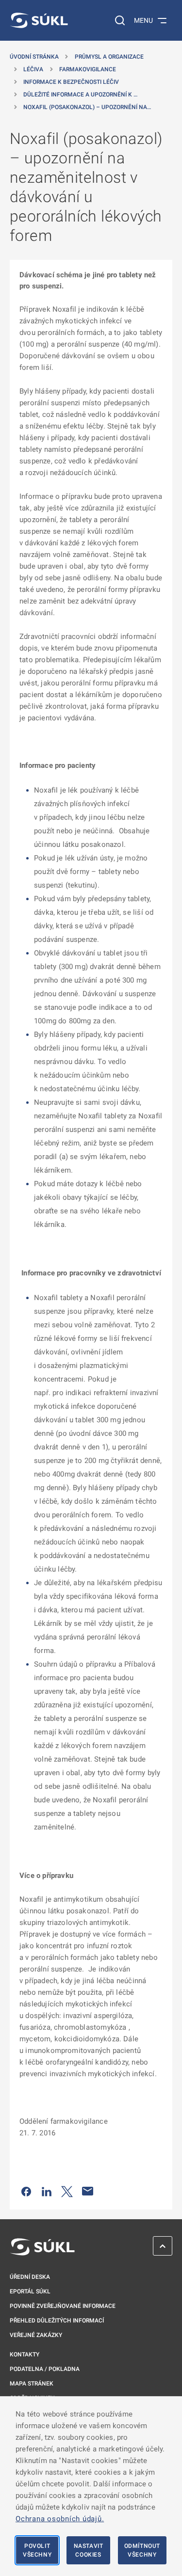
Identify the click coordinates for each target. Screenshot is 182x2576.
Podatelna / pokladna (45, 2369)
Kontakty (25, 2354)
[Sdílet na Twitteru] (67, 2191)
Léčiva (33, 69)
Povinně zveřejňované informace (63, 2306)
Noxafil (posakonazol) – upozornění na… (87, 107)
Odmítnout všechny (142, 2550)
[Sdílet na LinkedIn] (47, 2191)
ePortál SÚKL (30, 2291)
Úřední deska (30, 2277)
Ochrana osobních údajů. (60, 2519)
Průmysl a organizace (109, 57)
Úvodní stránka (34, 57)
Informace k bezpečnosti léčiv (71, 82)
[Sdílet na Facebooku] (26, 2191)
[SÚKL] (39, 20)
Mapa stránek (32, 2384)
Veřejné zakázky (36, 2335)
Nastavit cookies (89, 2550)
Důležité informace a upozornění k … (80, 95)
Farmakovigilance (88, 69)
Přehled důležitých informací (57, 2321)
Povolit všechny (37, 2550)
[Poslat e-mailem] (88, 2191)
